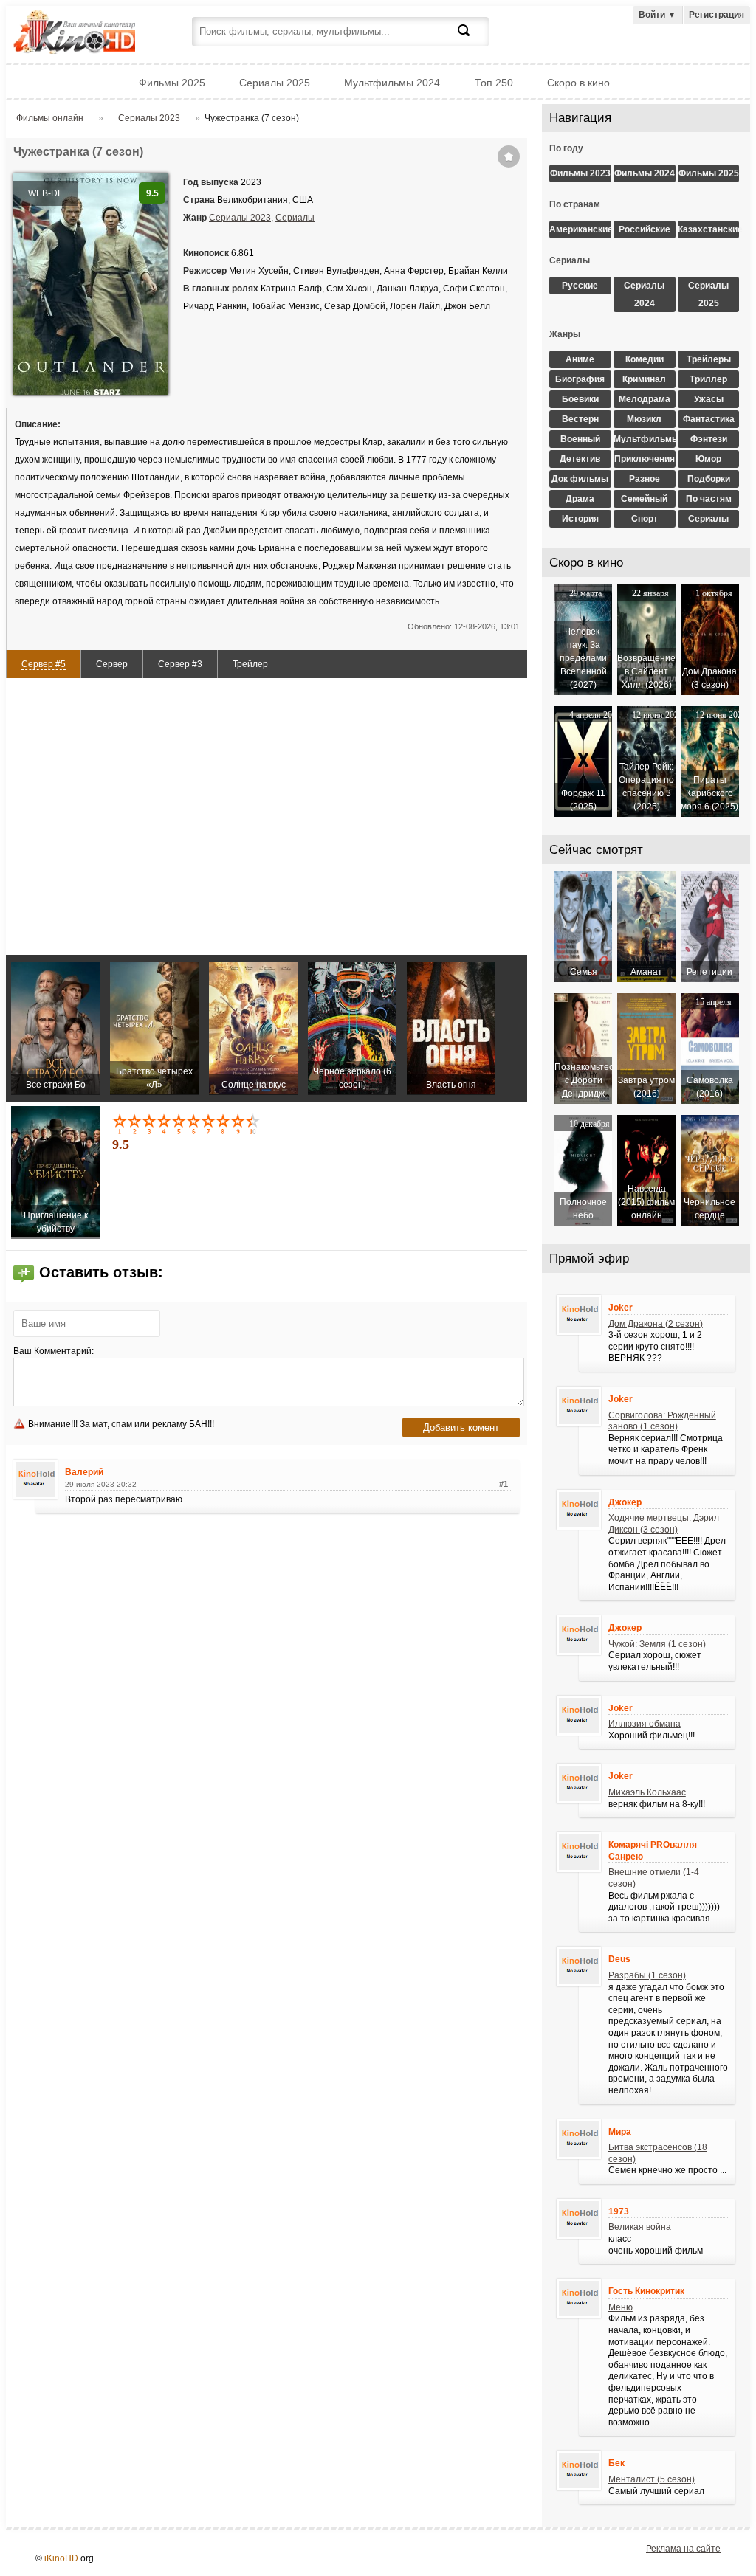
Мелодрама (645, 399)
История (580, 519)
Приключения (645, 459)
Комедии (645, 359)
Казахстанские (709, 229)
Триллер (708, 379)
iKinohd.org (94, 34)
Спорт (645, 519)
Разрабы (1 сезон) (647, 1975)
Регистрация (717, 15)
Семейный (644, 499)
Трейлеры (709, 359)
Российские (645, 229)
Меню (621, 2307)
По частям (709, 499)
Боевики (580, 399)
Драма (580, 499)
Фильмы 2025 (172, 83)
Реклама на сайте (683, 2549)
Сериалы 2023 (240, 218)
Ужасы (709, 399)
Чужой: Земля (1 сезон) (657, 1644)
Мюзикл (644, 419)
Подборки (709, 479)
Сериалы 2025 (275, 83)
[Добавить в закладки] (509, 156)
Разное (645, 479)
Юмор (708, 459)
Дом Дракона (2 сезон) (656, 1324)
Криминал (644, 379)
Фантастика (709, 419)
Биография (580, 379)
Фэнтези (709, 439)
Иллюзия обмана (645, 1724)
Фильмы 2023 (580, 173)
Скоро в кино (578, 83)
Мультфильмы (645, 439)
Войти (657, 15)
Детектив (580, 459)
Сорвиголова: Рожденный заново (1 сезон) (662, 1421)
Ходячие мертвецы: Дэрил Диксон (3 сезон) (664, 1524)
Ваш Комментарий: (54, 1351)
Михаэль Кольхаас (647, 1792)
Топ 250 (494, 83)
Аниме (580, 359)
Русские (580, 286)
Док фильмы (580, 479)
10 (254, 1124)
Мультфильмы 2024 (392, 83)
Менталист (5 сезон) (652, 2479)
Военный (580, 439)
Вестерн (580, 419)
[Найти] (472, 39)
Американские (580, 229)
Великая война (640, 2227)
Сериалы (295, 218)
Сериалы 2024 (644, 294)
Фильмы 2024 (645, 173)
